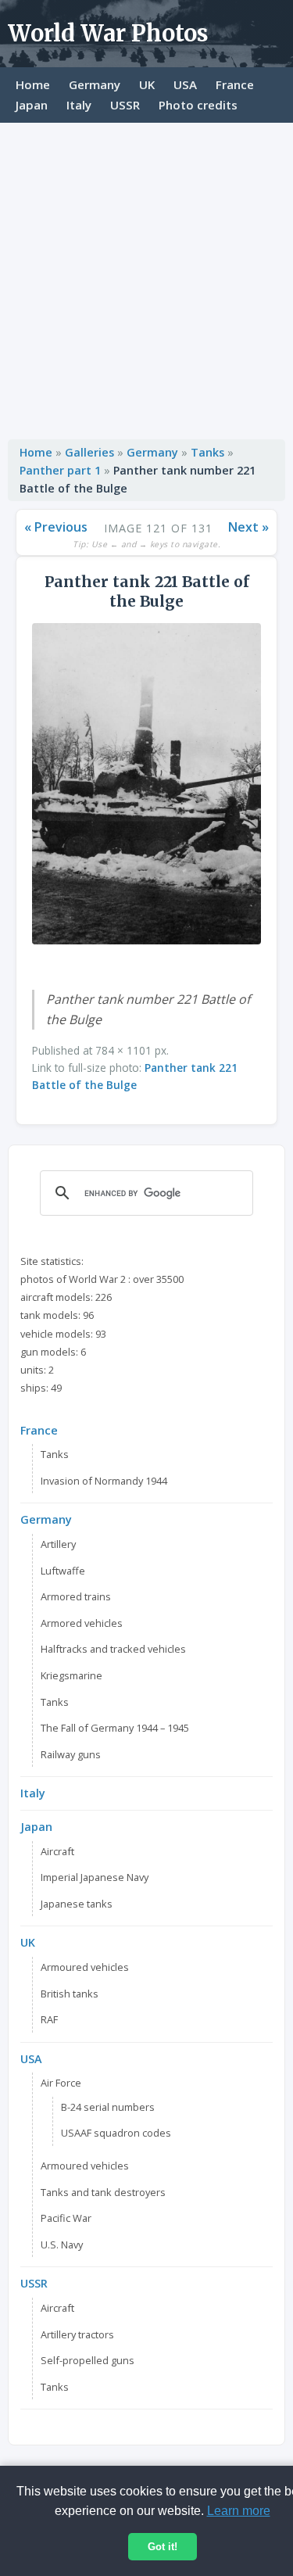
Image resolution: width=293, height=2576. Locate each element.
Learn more (239, 2511)
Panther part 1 (60, 470)
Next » (248, 527)
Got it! (163, 2547)
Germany (95, 84)
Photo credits (198, 105)
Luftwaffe (63, 1571)
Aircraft (57, 1851)
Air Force (61, 2083)
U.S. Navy (62, 2245)
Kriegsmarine (71, 1675)
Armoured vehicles (85, 1967)
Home (33, 84)
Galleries (89, 452)
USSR (125, 105)
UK (147, 84)
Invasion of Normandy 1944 (104, 1481)
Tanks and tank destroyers (103, 2192)
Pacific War (66, 2218)
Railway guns (71, 1754)
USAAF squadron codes (116, 2133)
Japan (32, 105)
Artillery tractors (77, 2334)
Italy (79, 105)
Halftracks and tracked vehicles (113, 1649)
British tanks (70, 1994)
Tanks (207, 452)
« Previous (56, 527)
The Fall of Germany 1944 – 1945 (115, 1728)
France (235, 84)
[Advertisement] (146, 277)
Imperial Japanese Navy (95, 1877)
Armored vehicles (82, 1623)
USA (185, 84)
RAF (49, 2019)
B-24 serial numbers (108, 2107)
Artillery (58, 1544)
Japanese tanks (77, 1904)
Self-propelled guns (88, 2360)
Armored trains (76, 1596)
